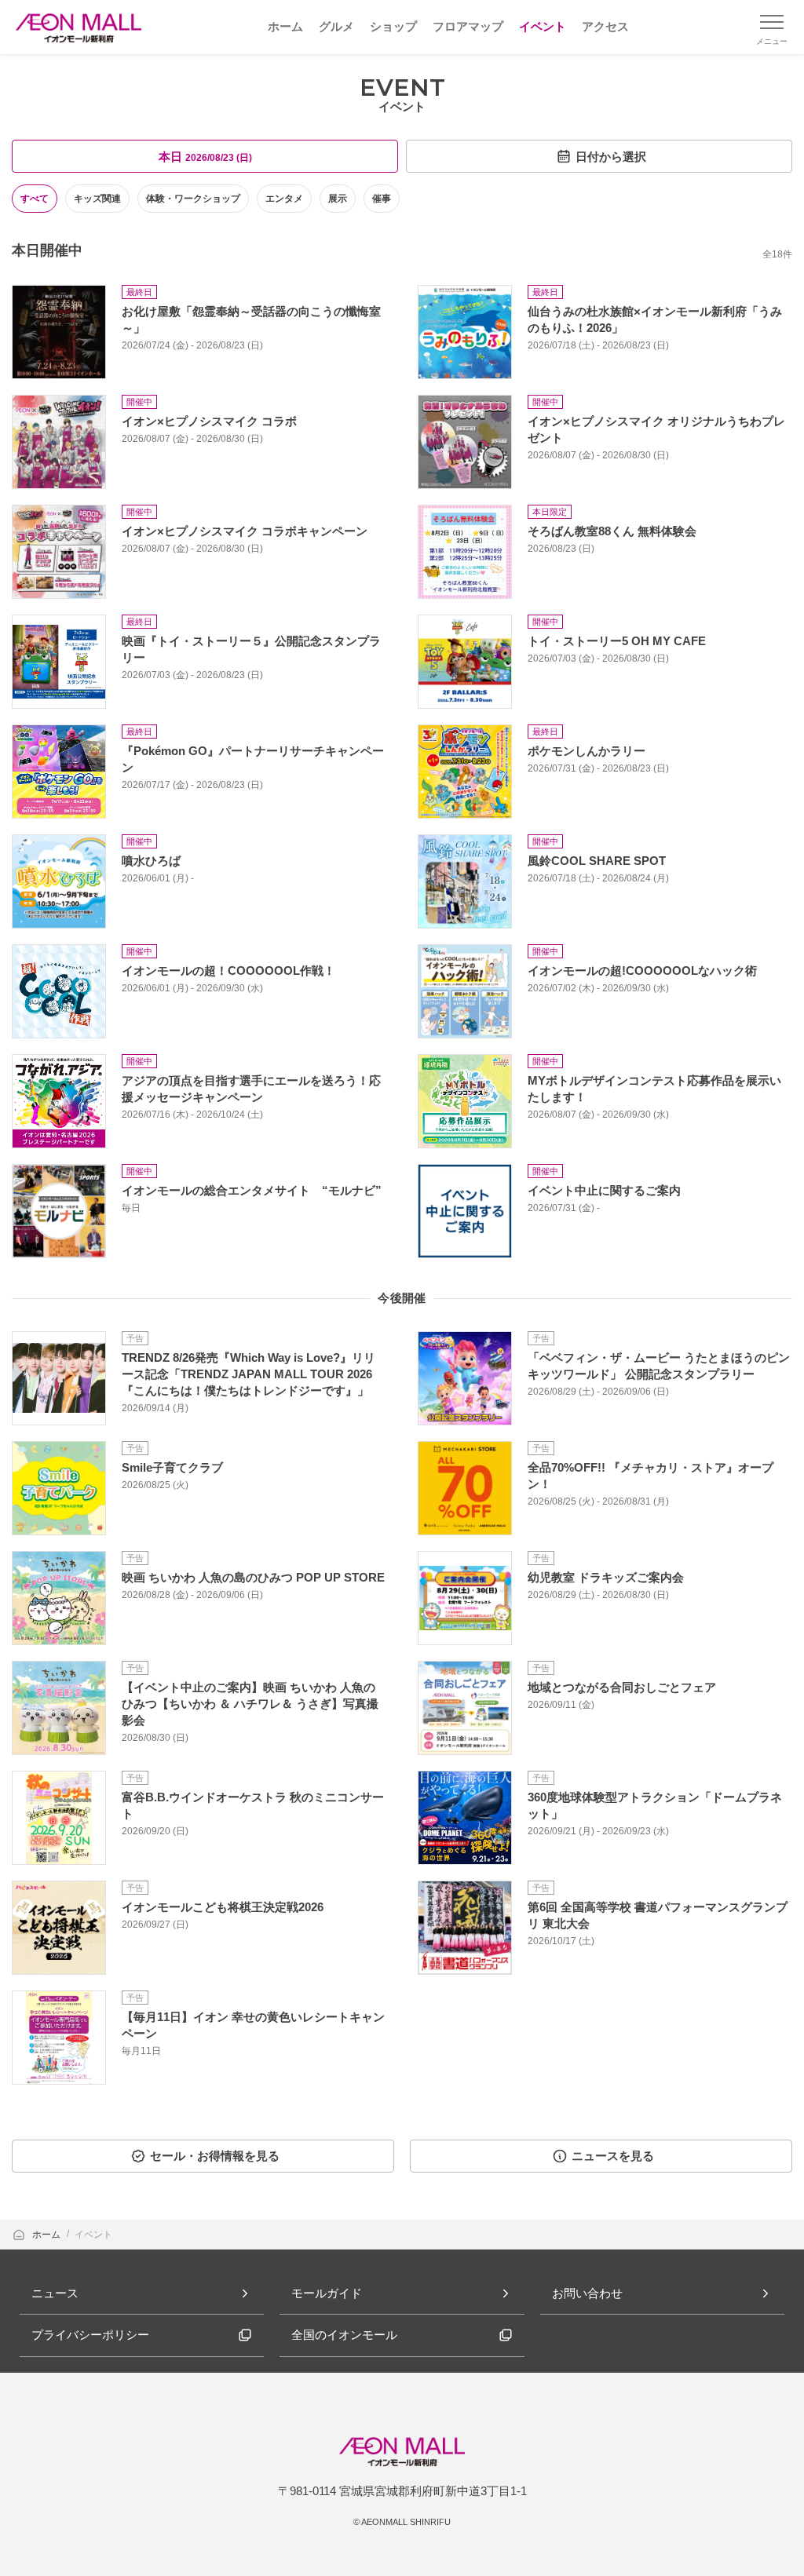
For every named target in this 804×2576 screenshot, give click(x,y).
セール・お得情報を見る (215, 2156)
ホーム (48, 2235)
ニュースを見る (613, 2156)
